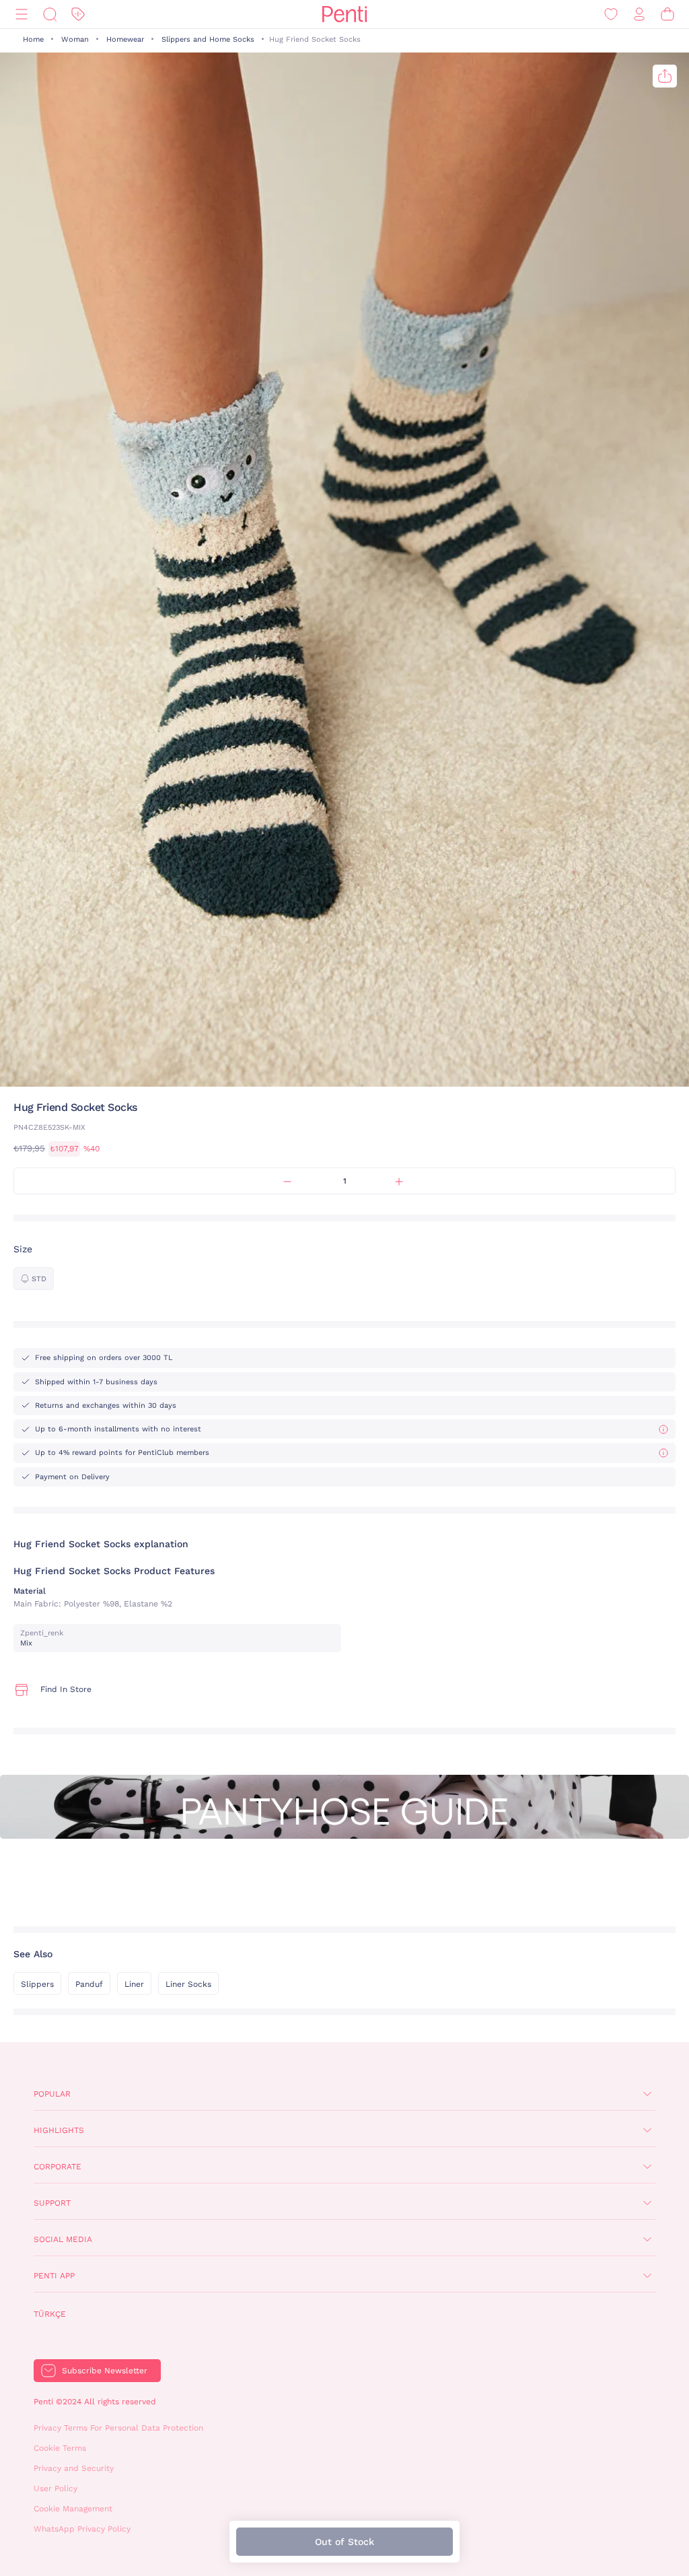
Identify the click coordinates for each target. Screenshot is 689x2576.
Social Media (63, 2239)
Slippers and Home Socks (208, 39)
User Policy (56, 2488)
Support (52, 2203)
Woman (75, 39)
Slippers (37, 1984)
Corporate (58, 2167)
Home (33, 39)
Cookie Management (73, 2509)
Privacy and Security (74, 2468)
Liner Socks (188, 1984)
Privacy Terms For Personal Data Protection (118, 2428)
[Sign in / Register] (639, 14)
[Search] (50, 14)
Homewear (125, 39)
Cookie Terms (60, 2448)
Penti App (54, 2276)
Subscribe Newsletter (105, 2371)
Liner (134, 1984)
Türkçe (50, 2314)
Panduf (89, 1984)
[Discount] (78, 14)
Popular (52, 2094)
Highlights (59, 2130)
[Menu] (22, 14)
